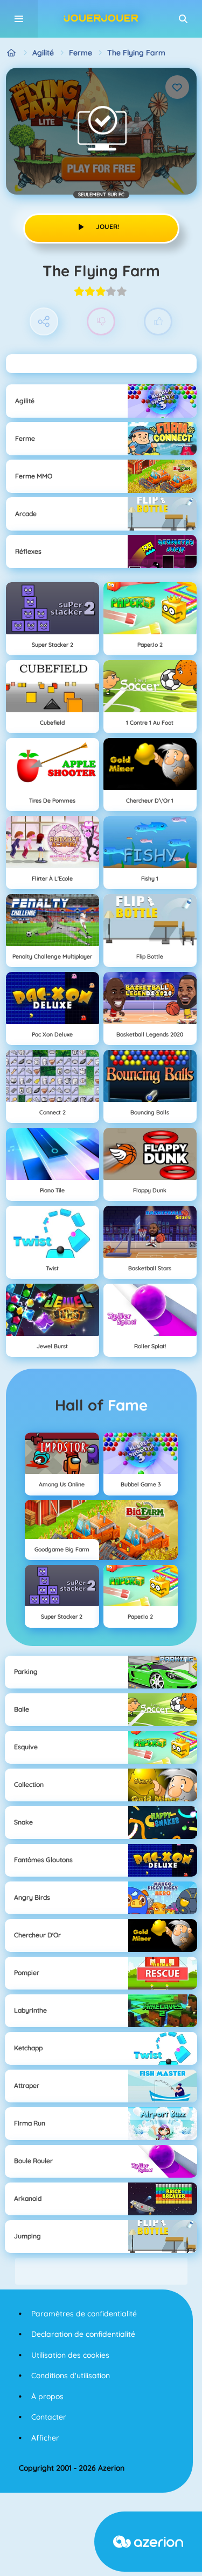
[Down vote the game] (101, 322)
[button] (183, 19)
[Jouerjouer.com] (12, 53)
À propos (47, 2396)
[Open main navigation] (19, 19)
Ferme (81, 53)
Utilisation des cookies (70, 2355)
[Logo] (101, 19)
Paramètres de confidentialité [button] (84, 2314)
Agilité (43, 53)
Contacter (49, 2417)
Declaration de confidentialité (83, 2334)
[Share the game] (44, 322)
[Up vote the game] (158, 322)
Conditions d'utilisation (71, 2375)
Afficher (45, 2438)
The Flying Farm (136, 53)
